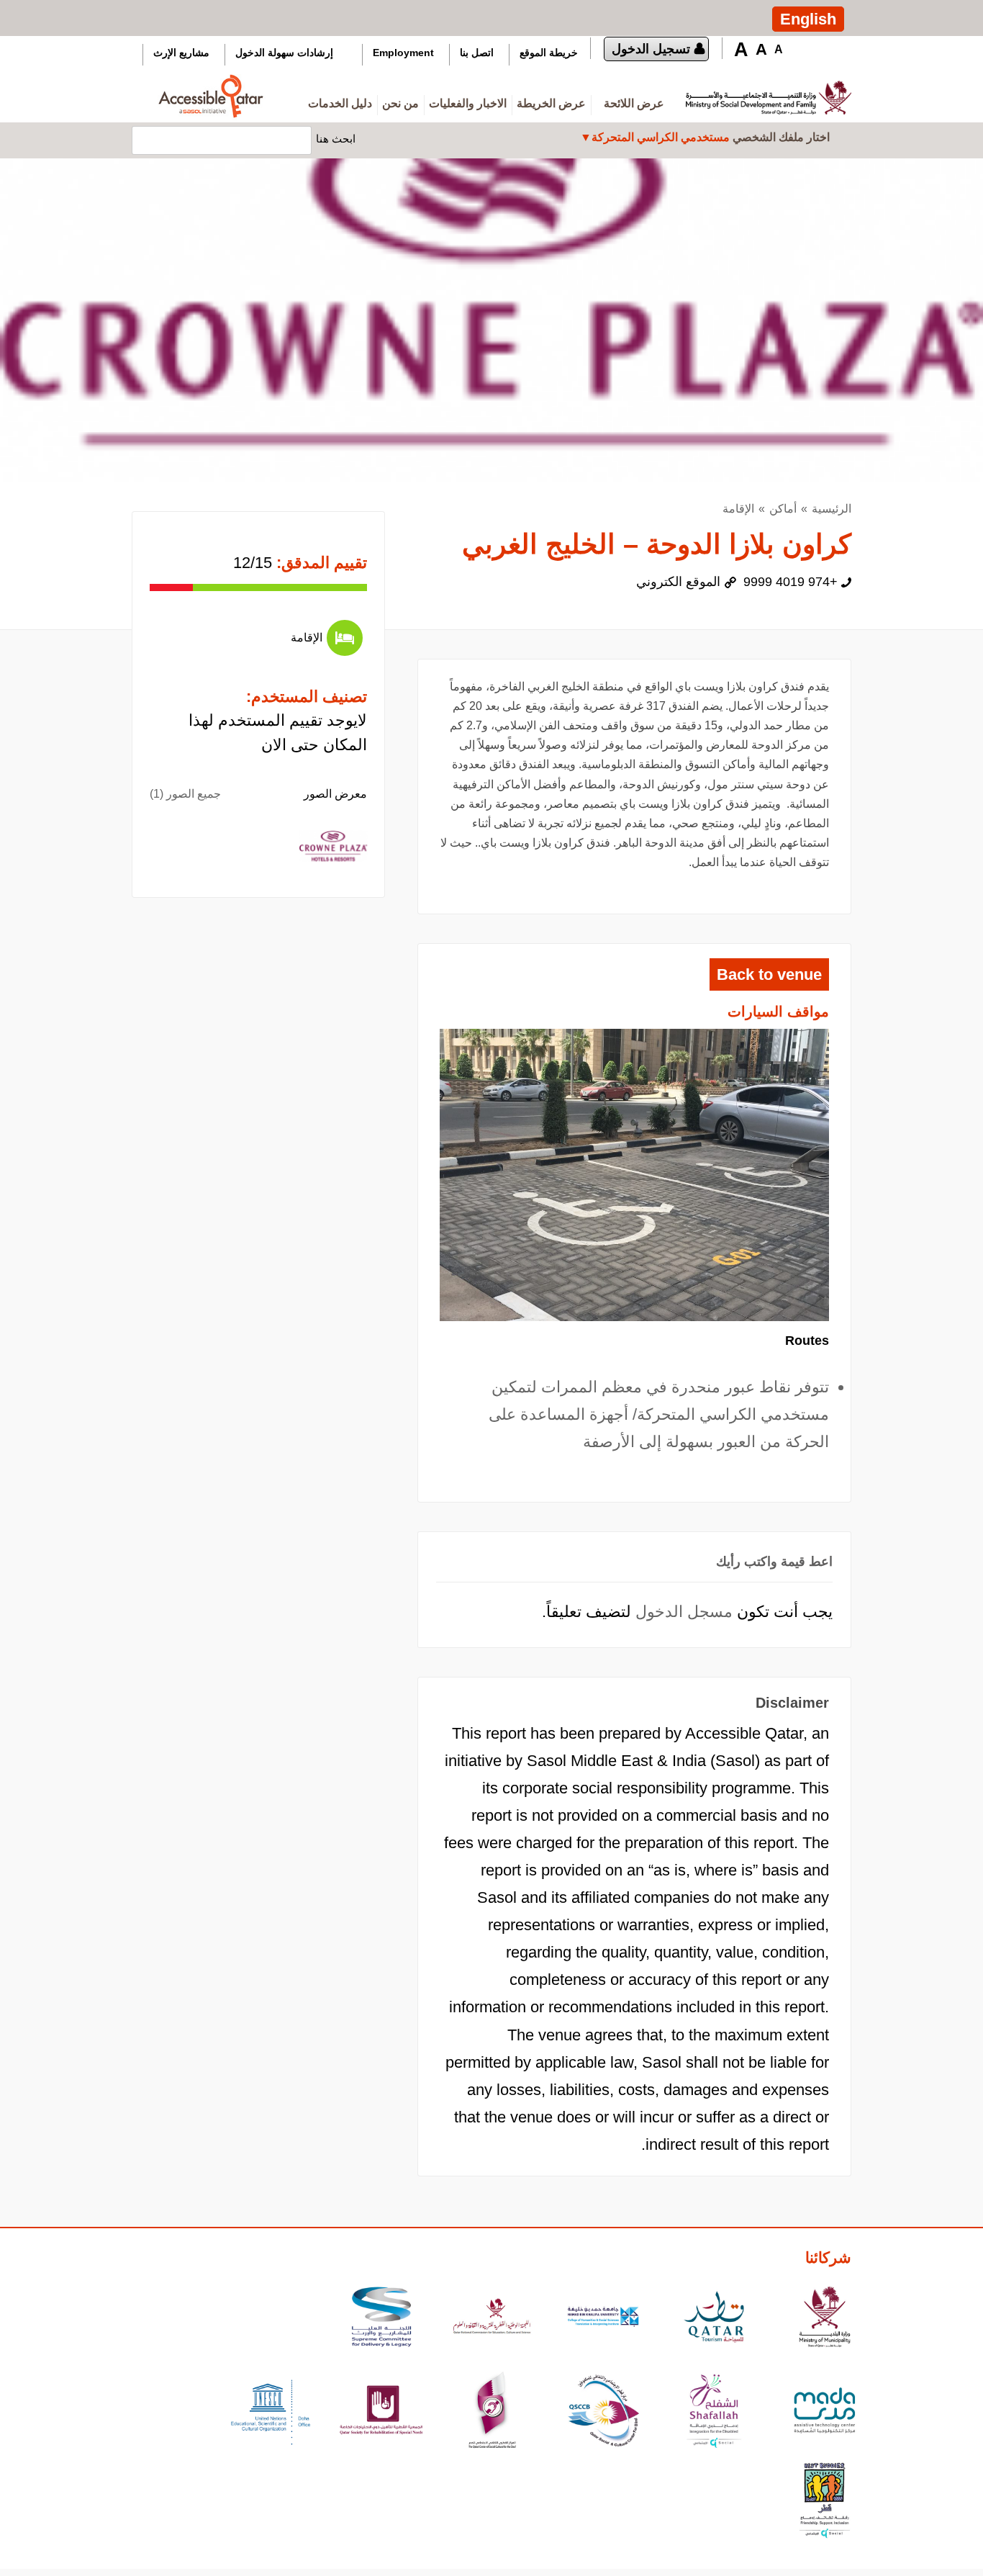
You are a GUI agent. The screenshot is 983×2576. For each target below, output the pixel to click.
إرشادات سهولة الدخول (284, 53)
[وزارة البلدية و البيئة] (825, 2319)
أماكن (783, 509)
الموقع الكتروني (678, 582)
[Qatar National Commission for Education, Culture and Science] (492, 2319)
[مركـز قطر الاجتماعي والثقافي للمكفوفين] (603, 2412)
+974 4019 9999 (791, 582)
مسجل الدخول (684, 1612)
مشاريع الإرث (181, 53)
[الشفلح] (714, 2412)
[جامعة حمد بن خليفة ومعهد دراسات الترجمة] (603, 2319)
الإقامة (738, 509)
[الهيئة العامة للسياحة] (714, 2319)
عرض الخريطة (551, 103)
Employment (403, 53)
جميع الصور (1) (185, 794)
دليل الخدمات (340, 103)
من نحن (400, 103)
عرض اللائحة (634, 103)
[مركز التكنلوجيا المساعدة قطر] (825, 2412)
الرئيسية (832, 509)
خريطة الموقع (549, 53)
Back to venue (769, 974)
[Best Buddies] (825, 2502)
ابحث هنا (336, 138)
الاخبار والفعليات (468, 103)
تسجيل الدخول (651, 49)
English (808, 19)
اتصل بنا (477, 53)
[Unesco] (271, 2412)
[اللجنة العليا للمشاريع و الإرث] (381, 2319)
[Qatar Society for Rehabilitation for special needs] (381, 2412)
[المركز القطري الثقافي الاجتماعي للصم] (492, 2412)
